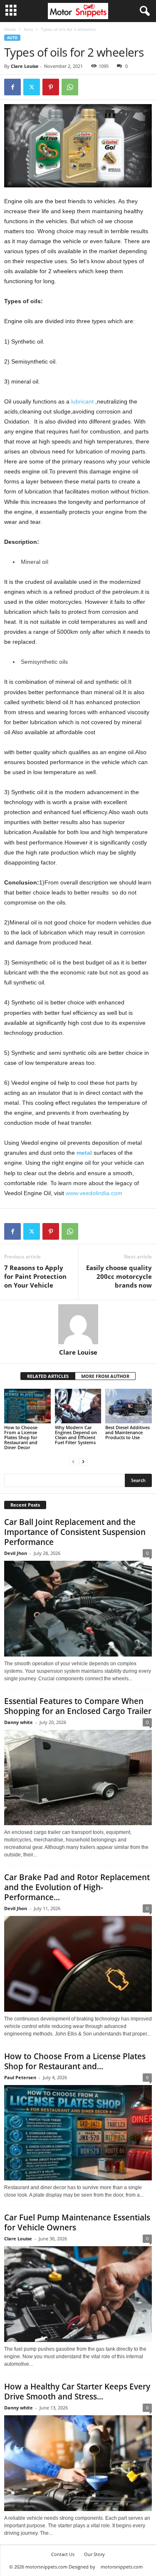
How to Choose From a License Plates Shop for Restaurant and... (75, 2061)
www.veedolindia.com (94, 1193)
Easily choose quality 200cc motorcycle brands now (119, 1276)
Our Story (94, 2554)
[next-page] (83, 1461)
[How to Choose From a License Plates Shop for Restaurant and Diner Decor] (27, 1406)
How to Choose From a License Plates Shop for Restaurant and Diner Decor (21, 1437)
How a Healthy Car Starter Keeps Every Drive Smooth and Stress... (77, 2392)
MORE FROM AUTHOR (105, 1376)
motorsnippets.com (122, 2567)
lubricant (83, 401)
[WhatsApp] (70, 87)
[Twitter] (32, 87)
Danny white (19, 1722)
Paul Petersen (20, 2077)
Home (10, 29)
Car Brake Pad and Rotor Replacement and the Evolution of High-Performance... (77, 1887)
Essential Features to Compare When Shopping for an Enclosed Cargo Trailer (78, 1706)
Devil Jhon (16, 1553)
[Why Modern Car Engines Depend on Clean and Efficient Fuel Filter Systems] (78, 1406)
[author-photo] (78, 1324)
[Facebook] (12, 87)
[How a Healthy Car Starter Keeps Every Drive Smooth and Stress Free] (78, 2463)
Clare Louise (25, 66)
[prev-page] (73, 1461)
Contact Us (63, 2554)
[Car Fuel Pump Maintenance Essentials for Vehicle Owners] (78, 2294)
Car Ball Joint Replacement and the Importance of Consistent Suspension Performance (75, 1532)
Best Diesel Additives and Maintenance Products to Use (128, 1432)
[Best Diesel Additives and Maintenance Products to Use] (129, 1406)
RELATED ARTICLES (48, 1376)
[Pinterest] (51, 87)
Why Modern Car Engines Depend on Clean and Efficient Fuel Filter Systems (76, 1435)
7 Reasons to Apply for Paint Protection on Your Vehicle (35, 1276)
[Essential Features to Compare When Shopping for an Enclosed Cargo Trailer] (78, 1778)
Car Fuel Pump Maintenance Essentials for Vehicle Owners (77, 2222)
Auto (28, 29)
